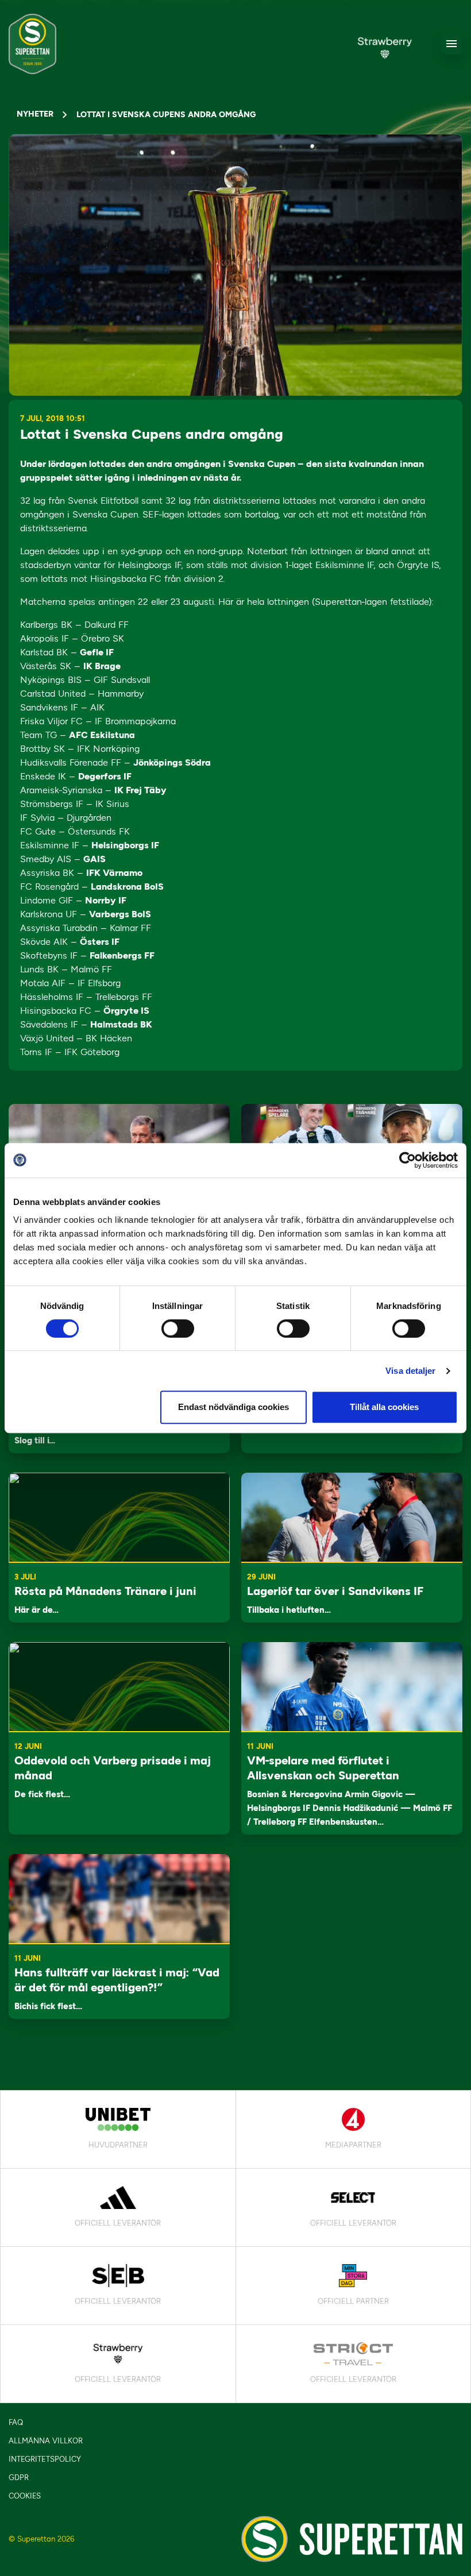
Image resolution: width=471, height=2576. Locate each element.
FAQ (16, 2422)
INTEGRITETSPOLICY (45, 2459)
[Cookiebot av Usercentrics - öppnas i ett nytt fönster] (408, 1160)
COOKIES (25, 2496)
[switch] (178, 1328)
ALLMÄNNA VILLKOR (46, 2441)
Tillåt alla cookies (384, 1407)
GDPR (19, 2477)
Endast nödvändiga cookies (233, 1407)
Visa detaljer (410, 1371)
